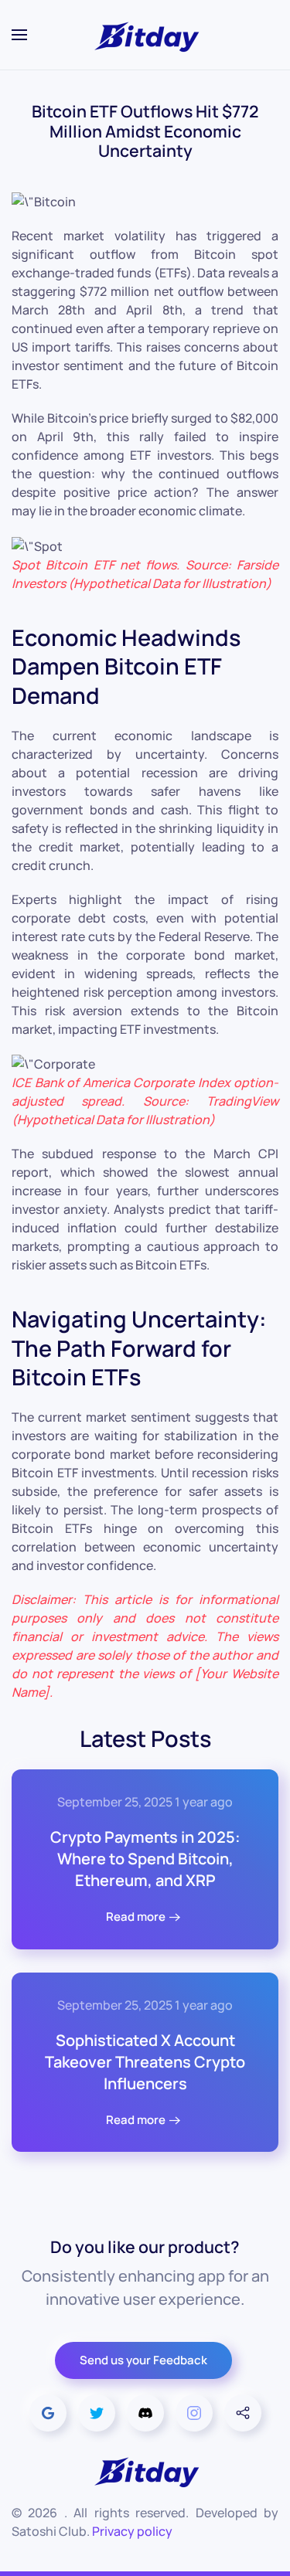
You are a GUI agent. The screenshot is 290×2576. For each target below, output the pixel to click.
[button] (19, 35)
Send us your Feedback (143, 2360)
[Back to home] (145, 35)
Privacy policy (132, 2531)
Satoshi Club (49, 2531)
